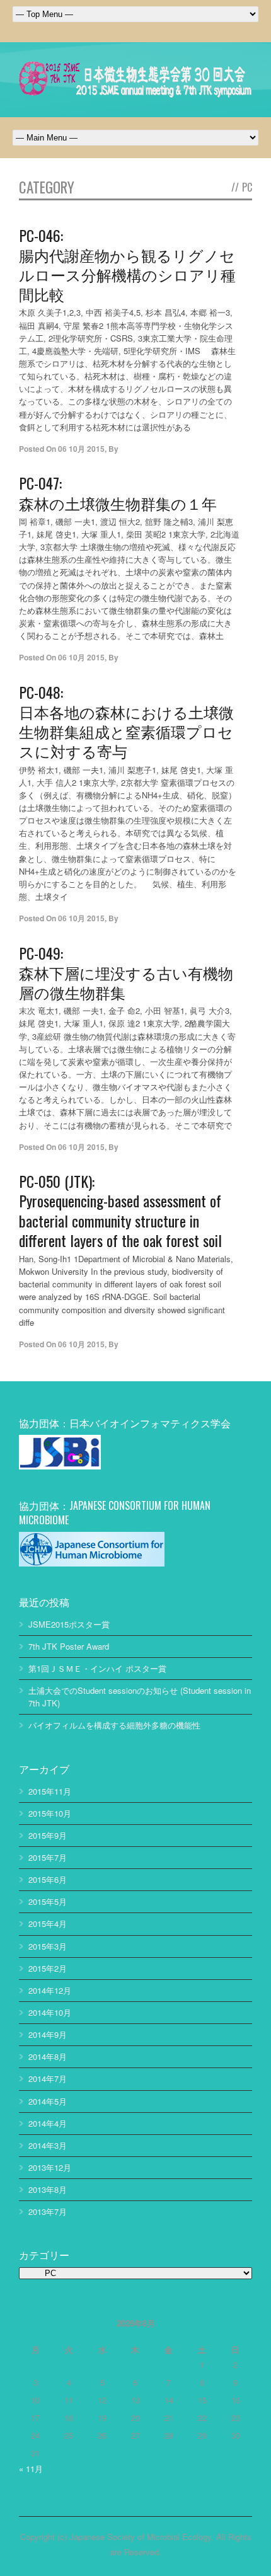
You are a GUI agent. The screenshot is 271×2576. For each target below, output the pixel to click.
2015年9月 (48, 1835)
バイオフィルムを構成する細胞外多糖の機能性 (114, 1725)
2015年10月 (50, 1813)
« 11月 (31, 2469)
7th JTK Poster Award (69, 1646)
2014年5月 (48, 2101)
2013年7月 (48, 2211)
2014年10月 (50, 2012)
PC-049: (126, 972)
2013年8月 (48, 2189)
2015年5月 (48, 1901)
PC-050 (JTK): (120, 1210)
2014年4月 (48, 2123)
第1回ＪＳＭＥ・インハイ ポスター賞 (97, 1668)
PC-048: (126, 721)
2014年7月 (48, 2079)
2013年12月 (50, 2167)
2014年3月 (48, 2145)
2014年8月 (48, 2056)
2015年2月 (48, 1968)
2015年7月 (48, 1857)
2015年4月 (48, 1923)
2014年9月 (48, 2034)
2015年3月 (48, 1946)
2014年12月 (50, 1990)
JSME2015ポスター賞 (69, 1624)
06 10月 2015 (81, 449)
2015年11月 (50, 1791)
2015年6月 (48, 1879)
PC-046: (127, 264)
